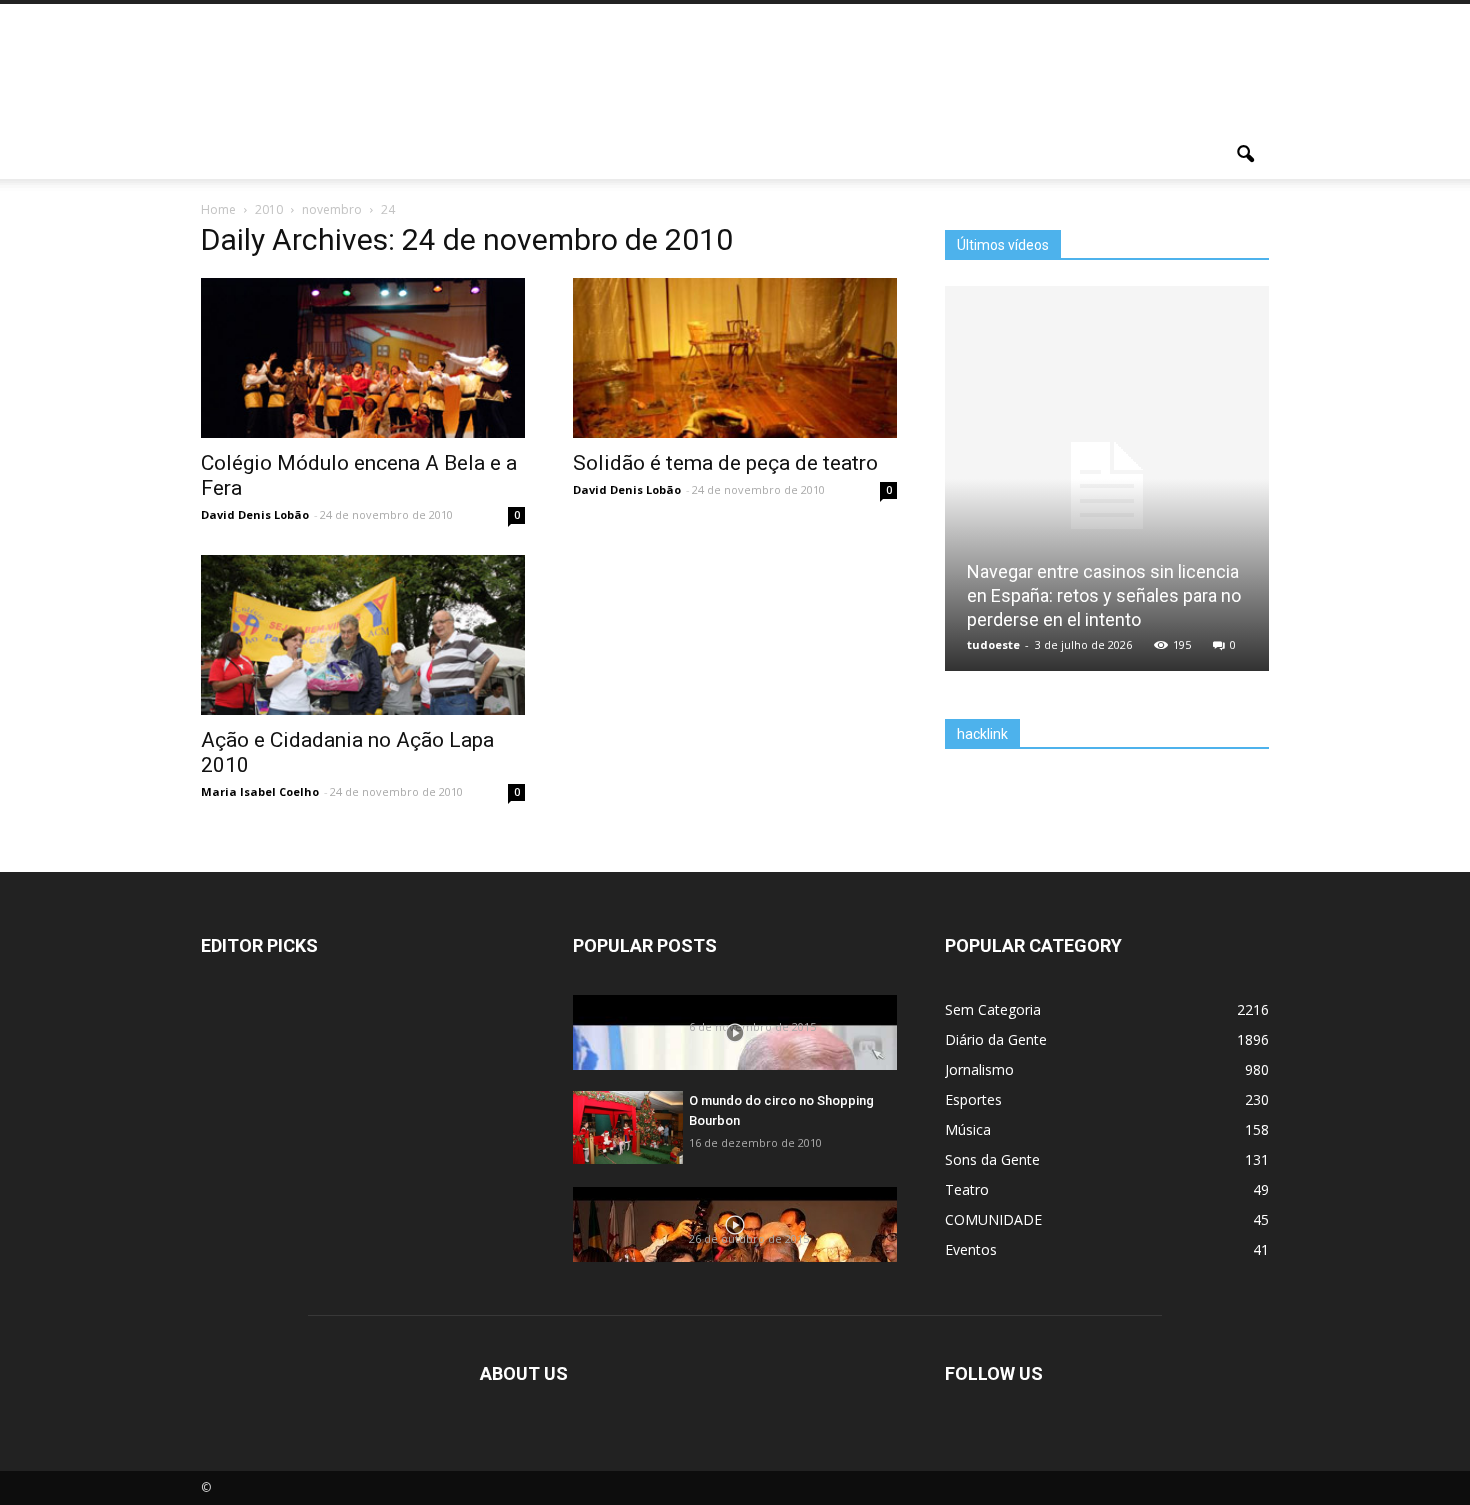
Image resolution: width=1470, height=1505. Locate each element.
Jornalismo (979, 1069)
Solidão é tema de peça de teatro (725, 463)
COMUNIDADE (993, 1219)
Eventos (971, 1249)
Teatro (967, 1189)
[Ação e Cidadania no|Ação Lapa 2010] (363, 663)
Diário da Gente (996, 1039)
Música (968, 1129)
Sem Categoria (993, 1009)
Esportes (973, 1099)
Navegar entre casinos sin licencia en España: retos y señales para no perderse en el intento (1104, 595)
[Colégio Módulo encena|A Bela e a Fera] (363, 386)
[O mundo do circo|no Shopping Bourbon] (628, 1127)
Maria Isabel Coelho (260, 791)
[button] (1245, 155)
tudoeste (993, 644)
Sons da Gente (992, 1159)
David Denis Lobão (255, 514)
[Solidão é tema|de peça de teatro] (735, 399)
